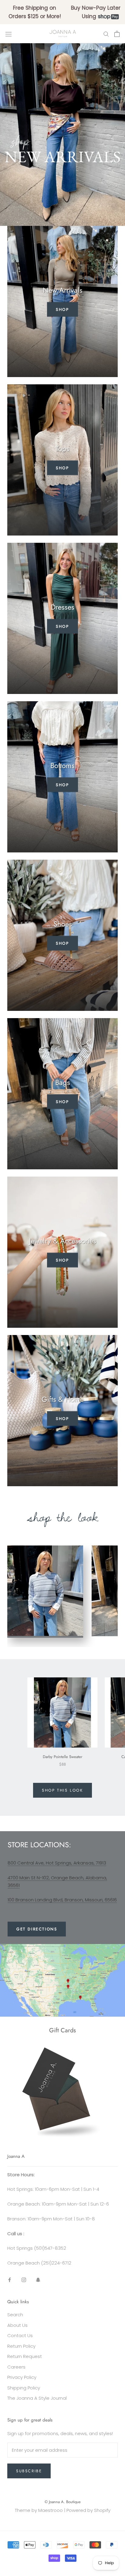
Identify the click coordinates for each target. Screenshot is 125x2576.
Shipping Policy (24, 2388)
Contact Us (20, 2335)
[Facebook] (10, 2280)
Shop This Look (62, 1790)
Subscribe (29, 2471)
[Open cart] (117, 34)
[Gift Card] (63, 2051)
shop (62, 943)
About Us (17, 2325)
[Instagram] (24, 2280)
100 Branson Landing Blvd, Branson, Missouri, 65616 (62, 1900)
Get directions (37, 1929)
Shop (62, 309)
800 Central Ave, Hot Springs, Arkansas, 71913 (57, 1863)
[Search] (106, 34)
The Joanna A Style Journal (37, 2398)
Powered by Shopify (88, 2510)
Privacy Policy (22, 2377)
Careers (16, 2367)
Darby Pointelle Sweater (62, 1757)
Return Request (25, 2356)
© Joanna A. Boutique (63, 2502)
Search (15, 2315)
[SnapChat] (38, 2280)
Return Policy (21, 2346)
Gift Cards (62, 2030)
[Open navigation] (8, 34)
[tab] (45, 1592)
